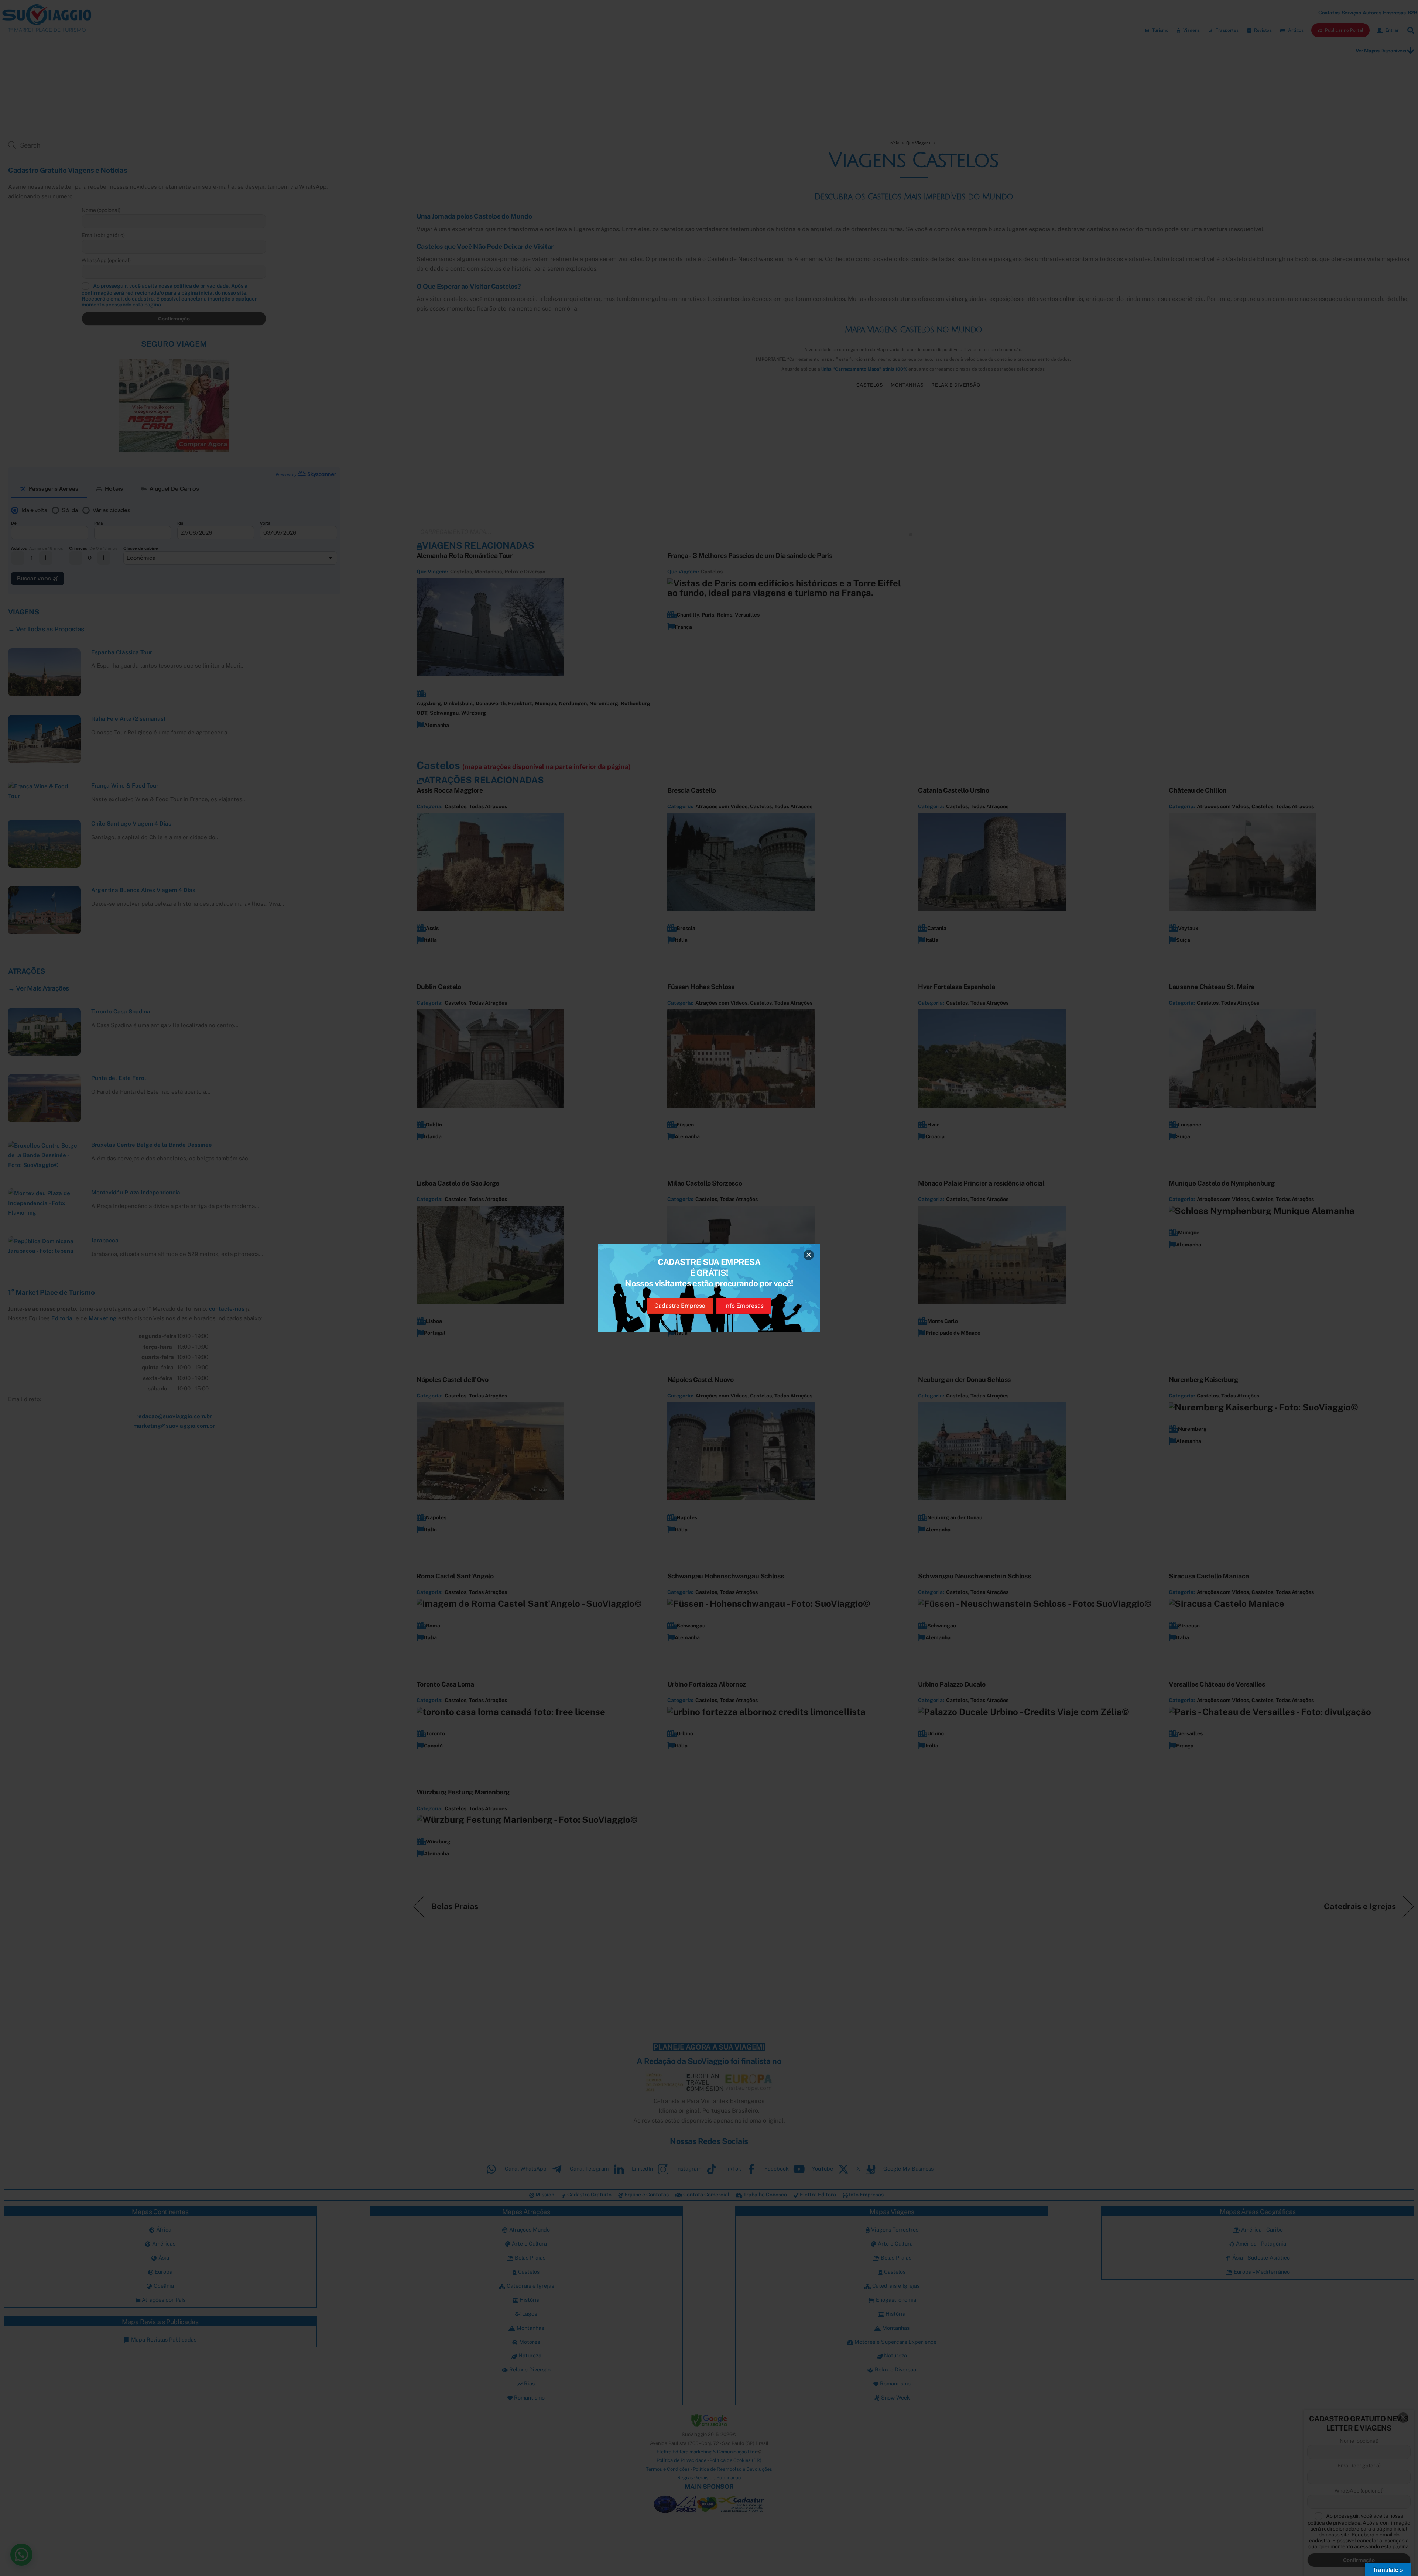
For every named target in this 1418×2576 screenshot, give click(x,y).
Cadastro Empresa (680, 1306)
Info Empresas (744, 1306)
